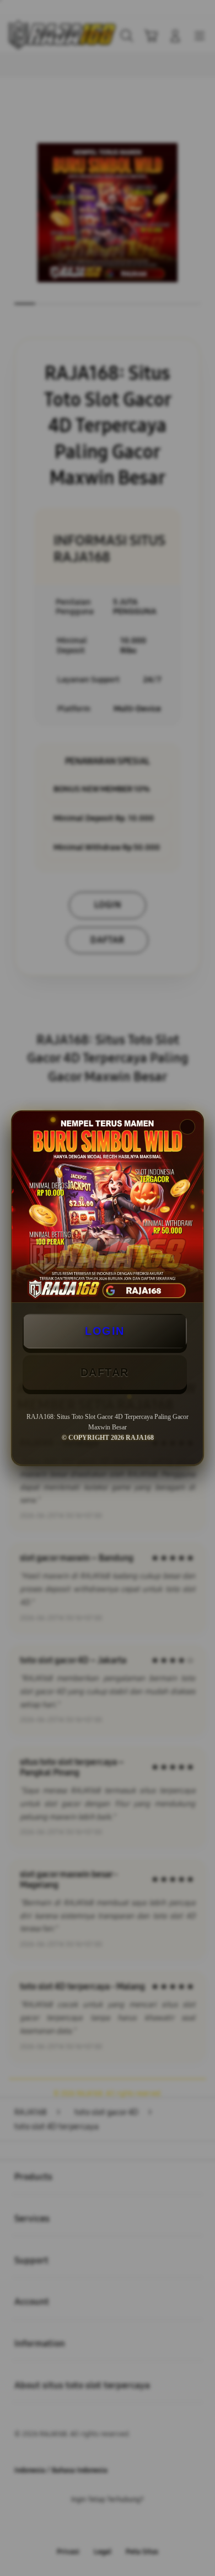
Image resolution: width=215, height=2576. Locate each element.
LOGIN (105, 1331)
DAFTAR (105, 1372)
